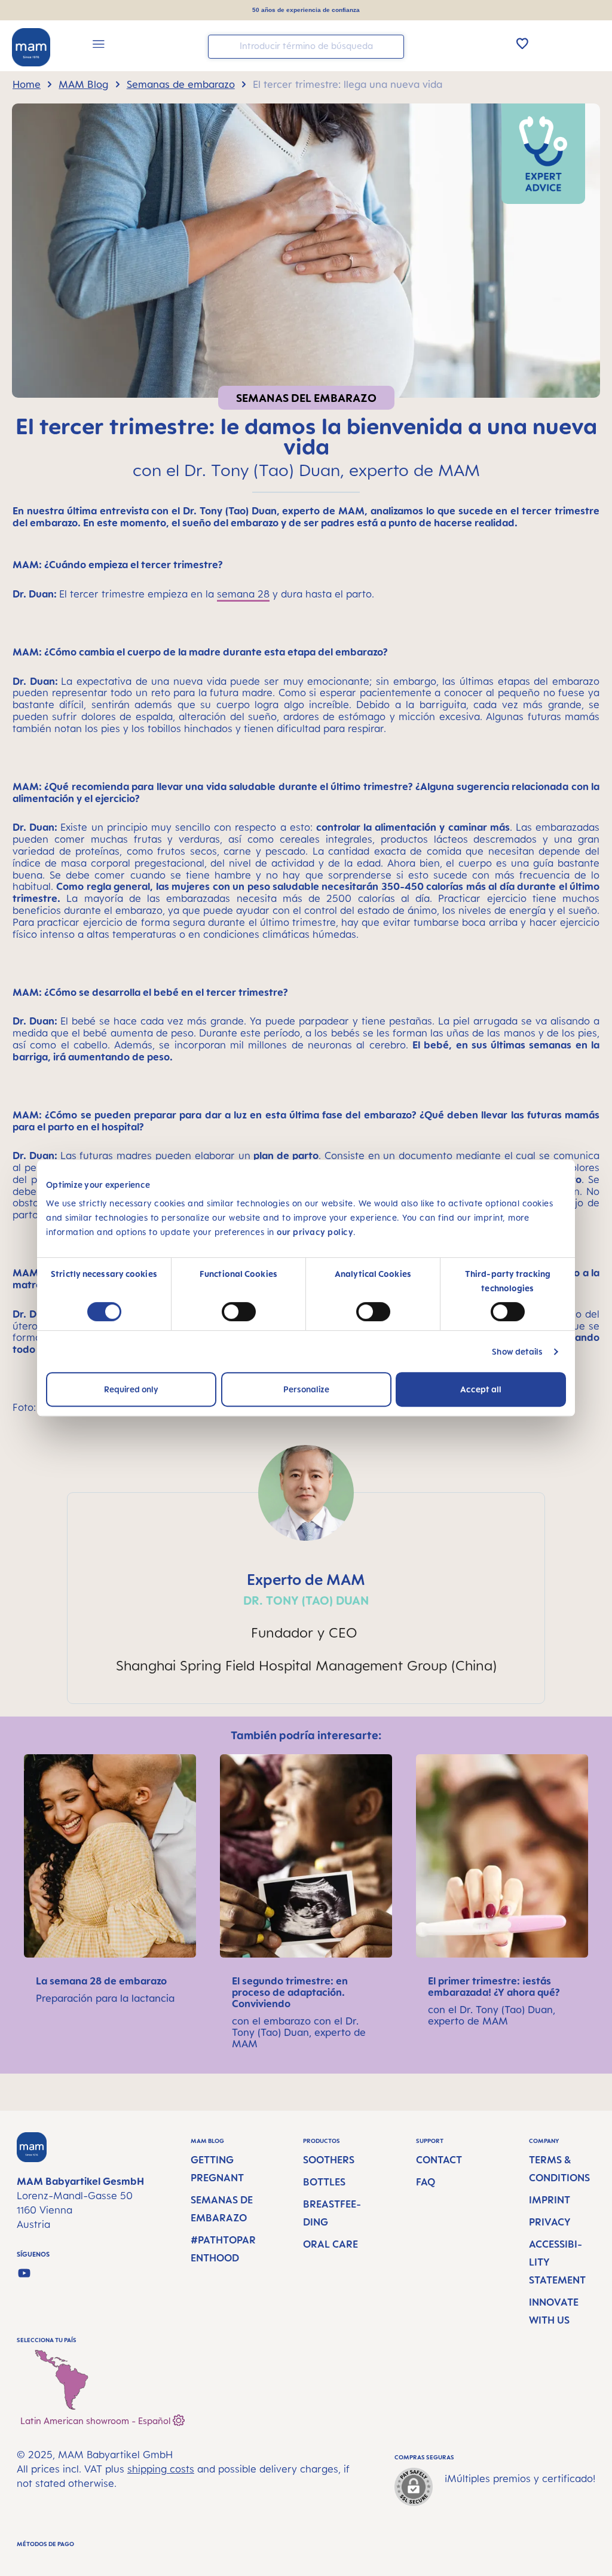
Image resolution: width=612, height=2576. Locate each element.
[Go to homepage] (31, 47)
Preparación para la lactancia (105, 1998)
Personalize (306, 1389)
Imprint (550, 2200)
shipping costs (161, 2469)
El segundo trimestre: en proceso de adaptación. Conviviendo (290, 1992)
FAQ (426, 2182)
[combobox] (306, 47)
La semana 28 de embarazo (102, 1981)
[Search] (392, 46)
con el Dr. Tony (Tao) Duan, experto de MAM (492, 2015)
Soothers (329, 2160)
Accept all (481, 1389)
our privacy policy (315, 1232)
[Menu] (99, 46)
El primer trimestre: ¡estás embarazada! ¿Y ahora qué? (495, 1987)
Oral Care (331, 2244)
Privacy (550, 2222)
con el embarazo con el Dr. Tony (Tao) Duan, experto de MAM (299, 2032)
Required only (131, 1389)
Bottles (324, 2182)
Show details (517, 1351)
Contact (439, 2160)
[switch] (239, 1312)
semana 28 (243, 594)
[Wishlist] (522, 43)
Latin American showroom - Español (97, 2420)
